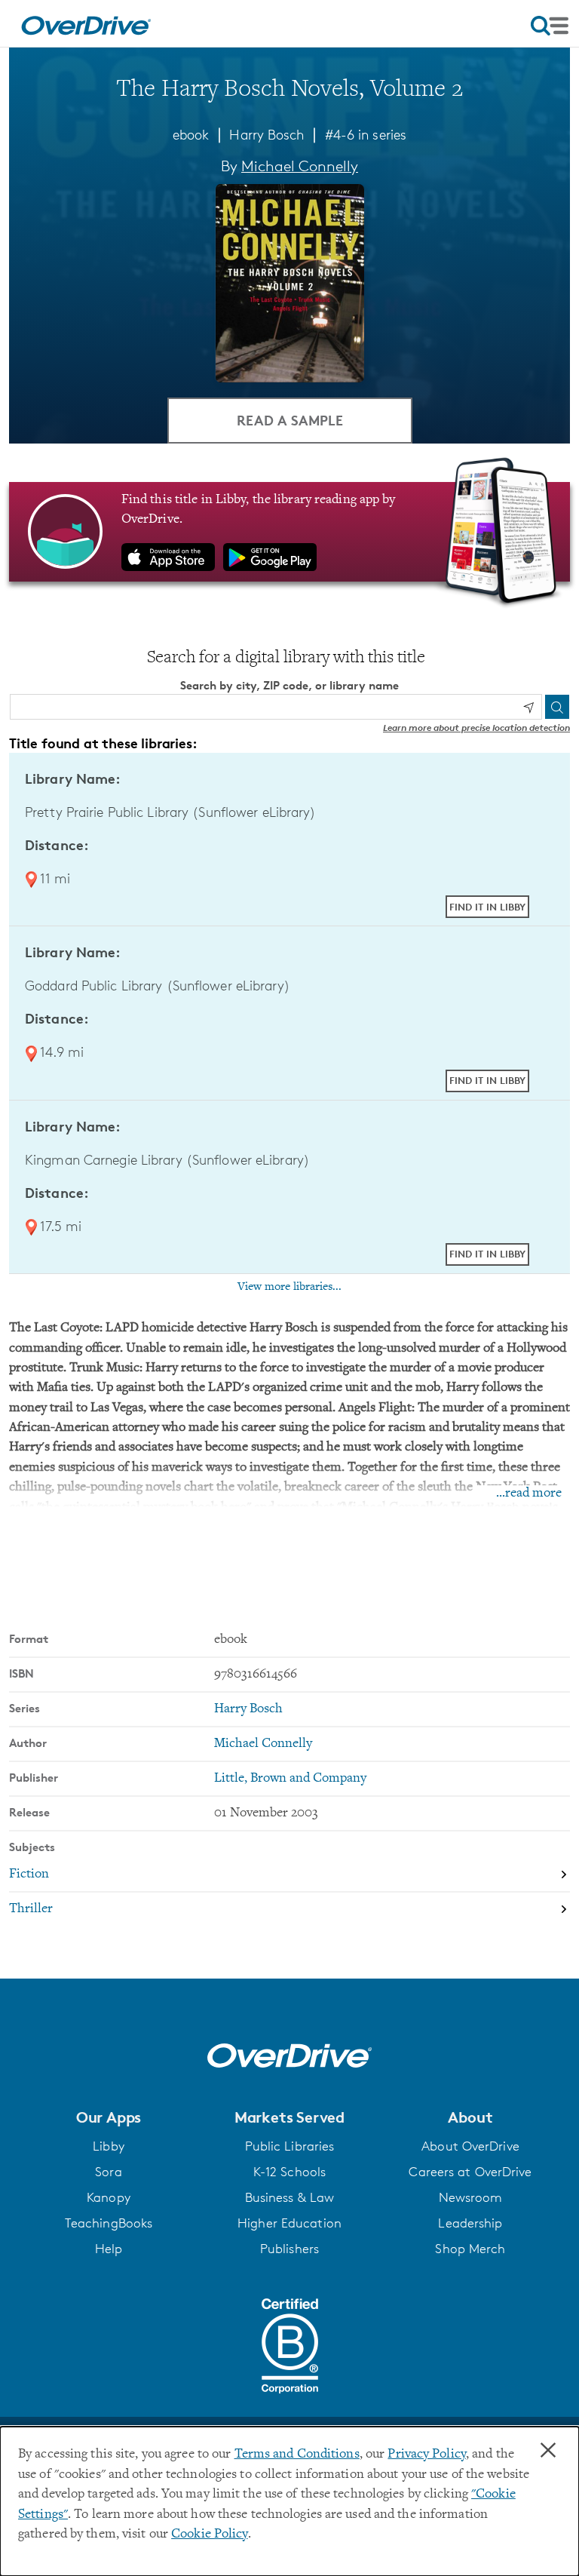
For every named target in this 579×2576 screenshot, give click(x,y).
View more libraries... (289, 1287)
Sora (108, 2172)
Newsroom (471, 2197)
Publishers (289, 2249)
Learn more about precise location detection (476, 728)
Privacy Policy (427, 2455)
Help (109, 2249)
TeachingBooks (109, 2223)
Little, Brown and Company (290, 1779)
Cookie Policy (209, 2535)
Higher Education (289, 2223)
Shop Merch (470, 2249)
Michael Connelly (300, 166)
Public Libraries (290, 2146)
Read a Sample (290, 420)
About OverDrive (470, 2146)
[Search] (557, 707)
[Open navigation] (550, 26)
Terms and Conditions (297, 2455)
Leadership (470, 2223)
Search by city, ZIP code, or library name (289, 685)
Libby (109, 2146)
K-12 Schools (289, 2172)
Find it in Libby (487, 907)
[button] (109, 2117)
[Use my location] (528, 708)
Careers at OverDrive (470, 2172)
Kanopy (109, 2197)
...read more (529, 1494)
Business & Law (290, 2197)
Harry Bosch (267, 134)
